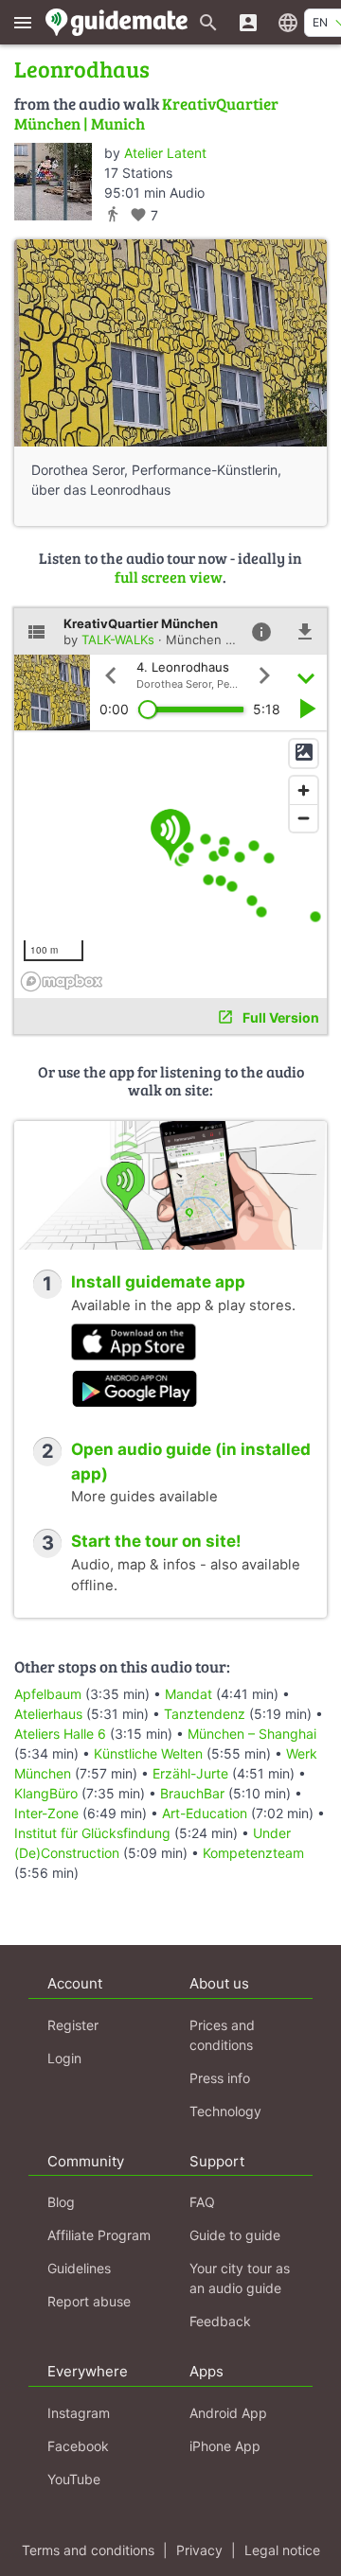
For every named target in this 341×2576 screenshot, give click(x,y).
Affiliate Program (99, 2235)
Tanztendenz (205, 1714)
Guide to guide (235, 2235)
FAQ (202, 2202)
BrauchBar (192, 1793)
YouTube (74, 2479)
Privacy (199, 2550)
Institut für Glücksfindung (92, 1833)
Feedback (220, 2321)
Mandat (188, 1694)
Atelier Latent (165, 153)
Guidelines (79, 2268)
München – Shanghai (252, 1734)
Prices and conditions (222, 2035)
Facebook (78, 2446)
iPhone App (225, 2446)
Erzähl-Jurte (190, 1773)
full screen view (169, 577)
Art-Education (205, 1813)
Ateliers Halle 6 (60, 1734)
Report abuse (89, 2301)
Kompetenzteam (253, 1853)
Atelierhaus (48, 1714)
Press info (220, 2078)
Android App (228, 2413)
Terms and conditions (88, 2550)
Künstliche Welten (148, 1753)
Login (64, 2058)
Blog (61, 2202)
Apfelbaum (48, 1694)
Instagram (79, 2413)
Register (73, 2025)
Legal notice (282, 2550)
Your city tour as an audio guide (240, 2278)
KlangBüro (46, 1793)
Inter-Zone (46, 1813)
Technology (225, 2111)
